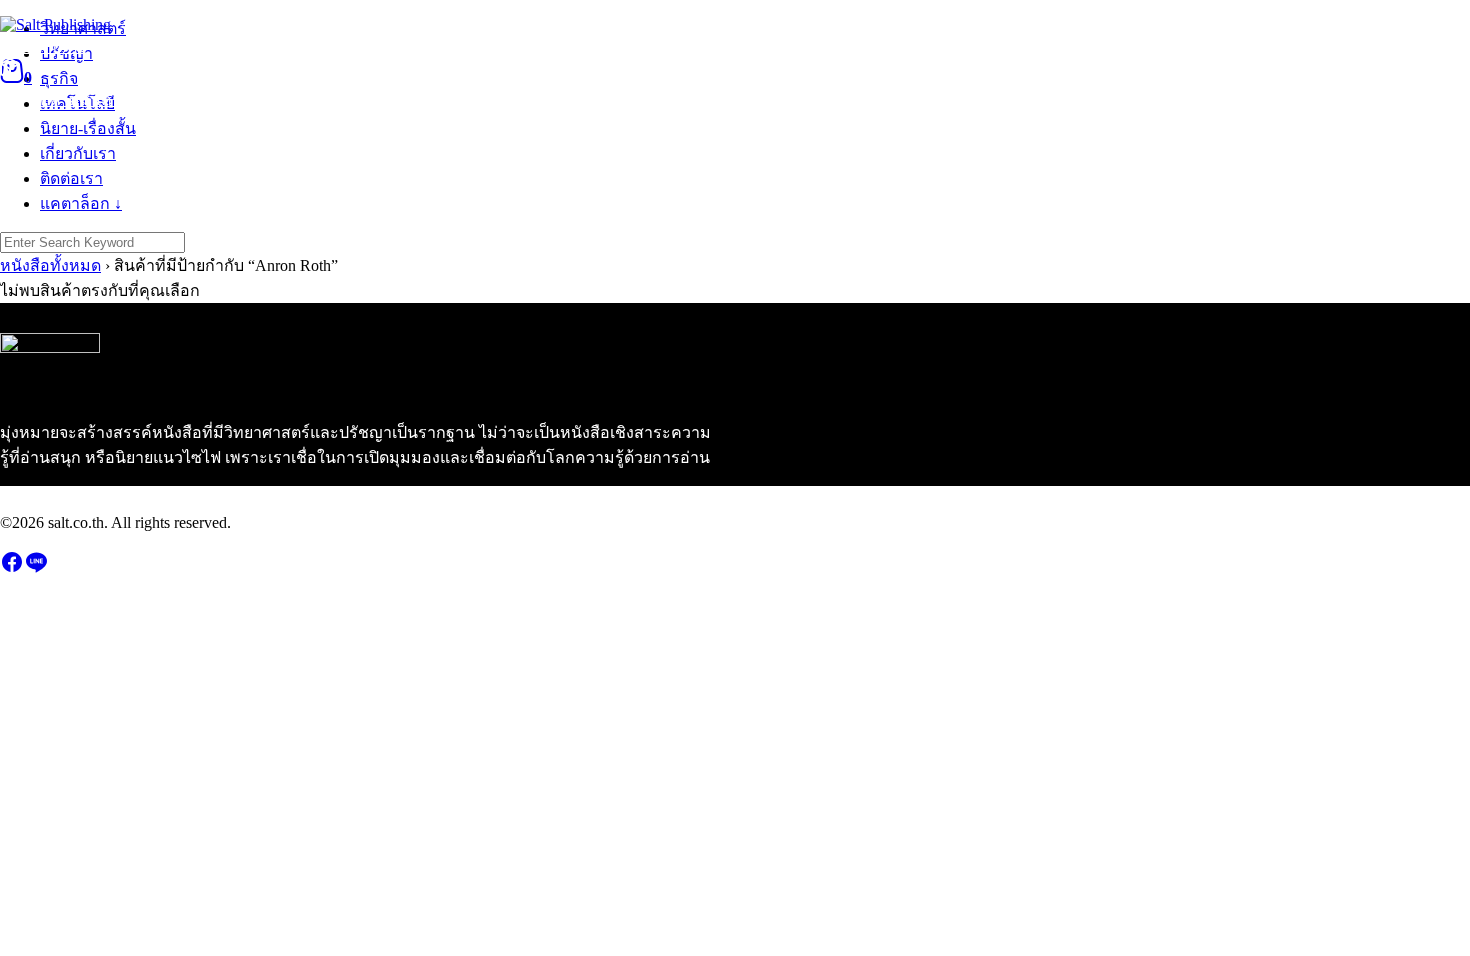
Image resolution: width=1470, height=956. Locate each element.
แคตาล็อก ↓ (668, 46)
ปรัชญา (132, 46)
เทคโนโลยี (274, 46)
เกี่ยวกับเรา (486, 46)
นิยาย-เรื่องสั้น (380, 46)
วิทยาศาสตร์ (43, 46)
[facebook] (12, 568)
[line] (36, 568)
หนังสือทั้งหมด (50, 265)
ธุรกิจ (198, 46)
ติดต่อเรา (575, 46)
